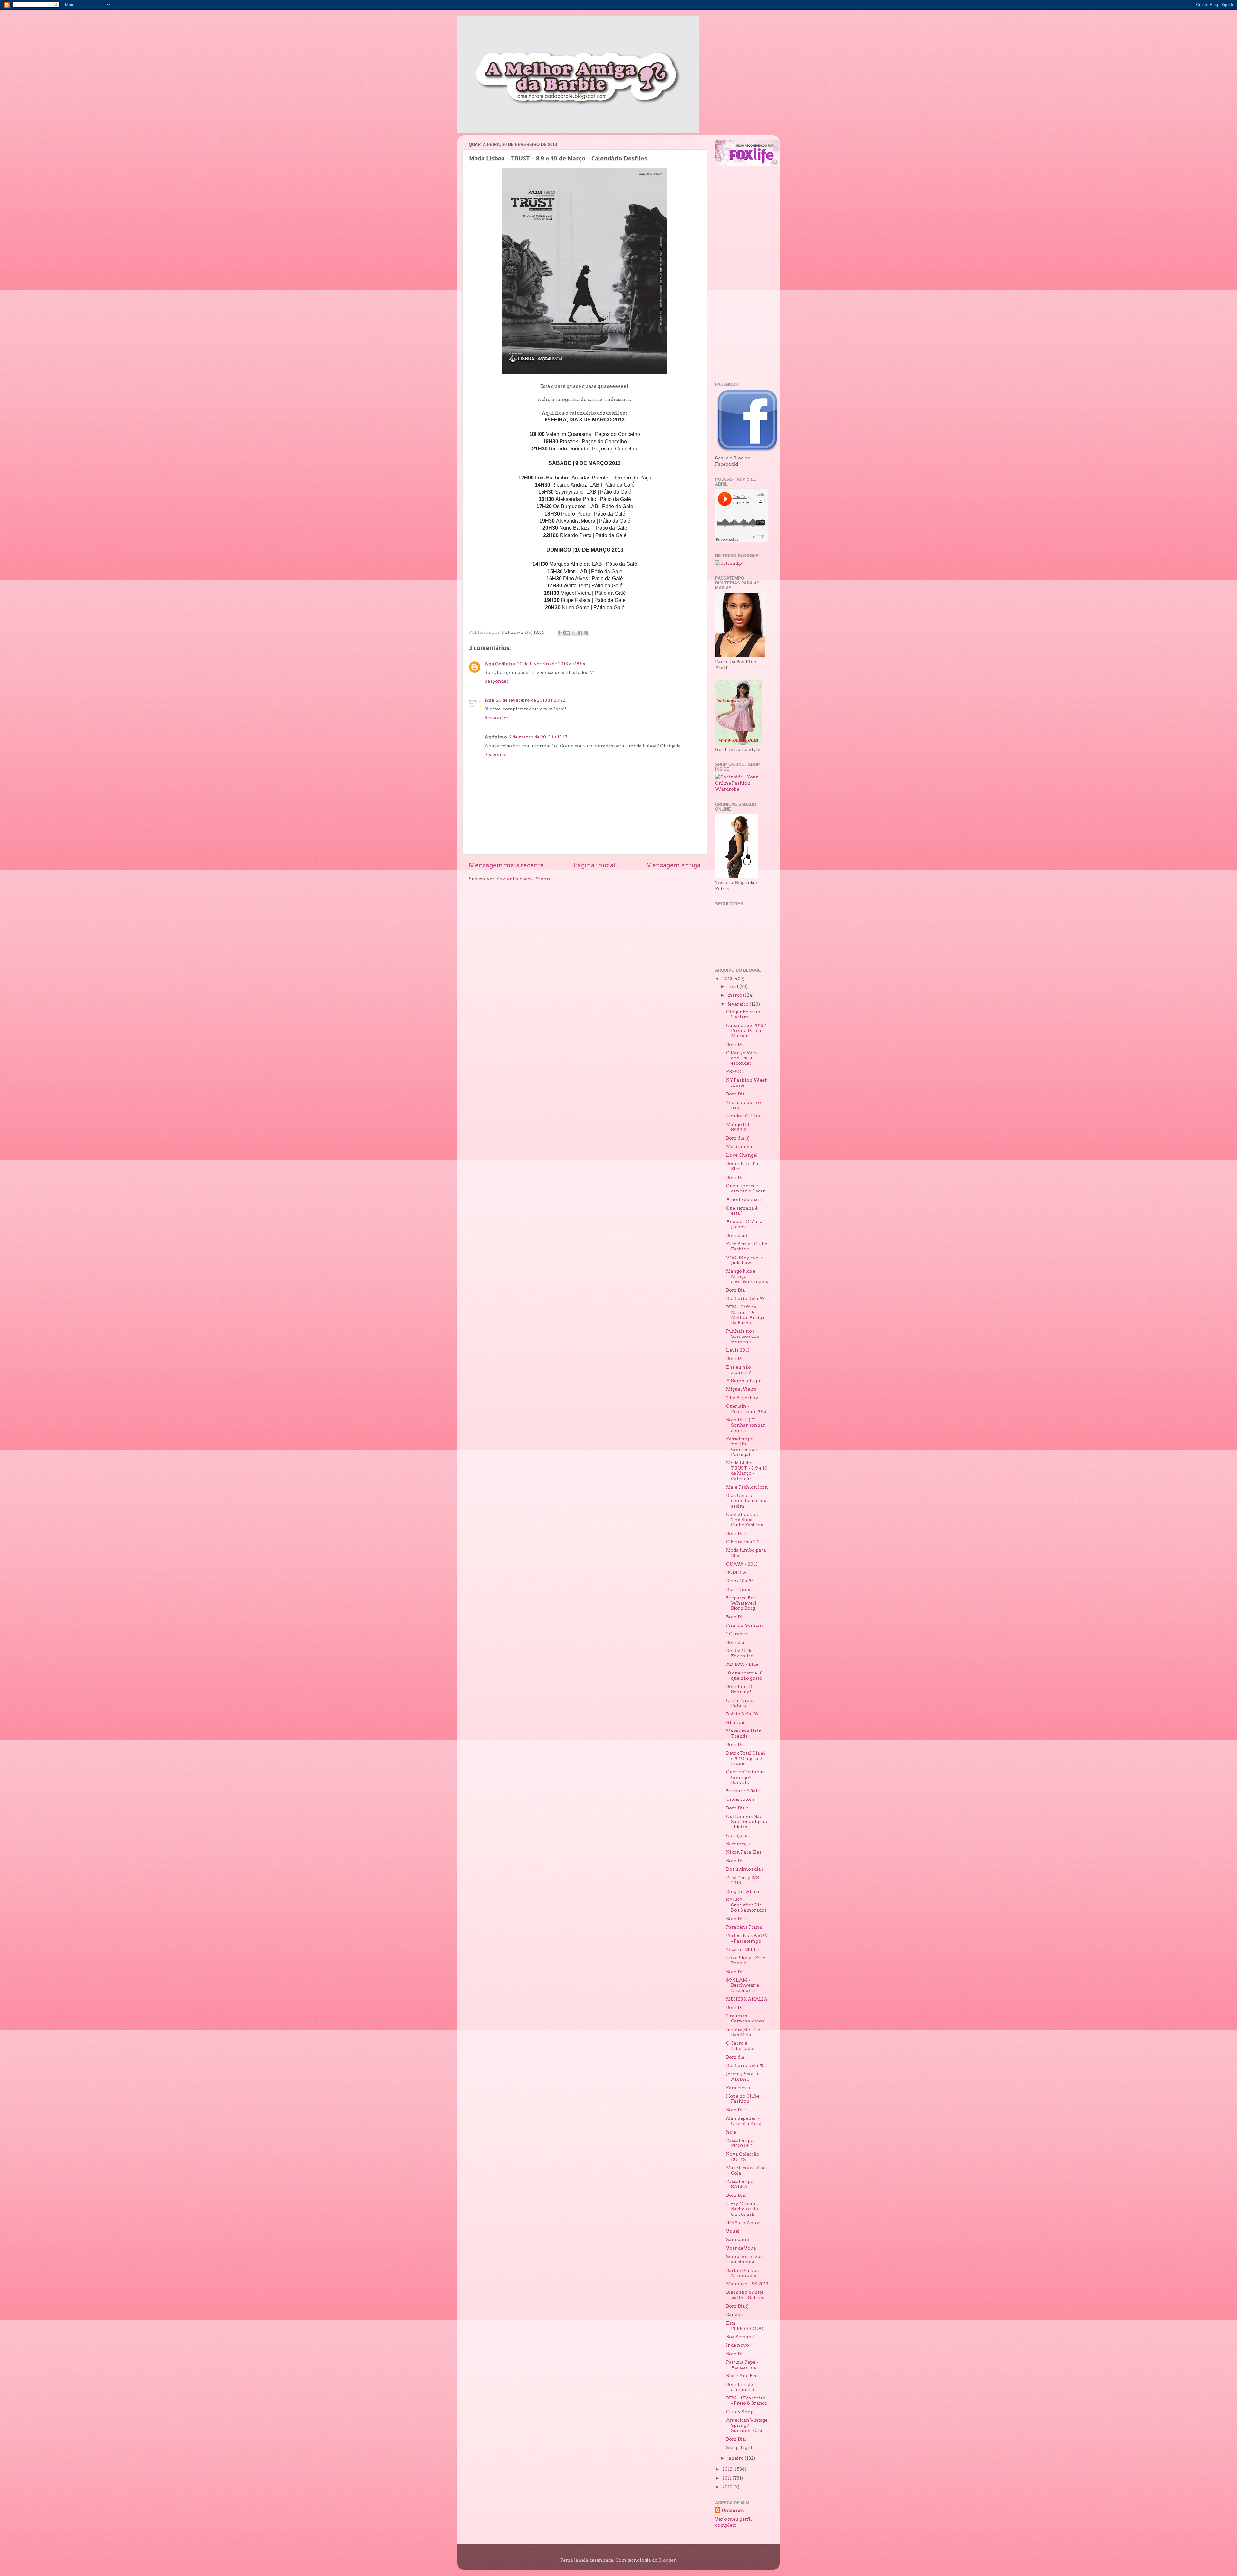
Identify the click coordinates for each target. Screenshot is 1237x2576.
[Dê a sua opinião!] (568, 633)
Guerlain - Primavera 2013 (746, 1409)
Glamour (736, 1722)
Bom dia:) (737, 1235)
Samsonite (738, 2239)
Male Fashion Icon (747, 1487)
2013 (728, 979)
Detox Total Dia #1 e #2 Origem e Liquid (746, 1758)
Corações (737, 1835)
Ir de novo (738, 2345)
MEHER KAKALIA (747, 1999)
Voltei (733, 2231)
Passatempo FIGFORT (740, 2143)
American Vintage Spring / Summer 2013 (747, 2425)
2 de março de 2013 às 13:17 (538, 737)
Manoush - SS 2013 (747, 2284)
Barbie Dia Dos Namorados (742, 2273)
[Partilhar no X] (574, 633)
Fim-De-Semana (745, 1625)
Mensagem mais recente (506, 865)
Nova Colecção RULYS (743, 2156)
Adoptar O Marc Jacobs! (744, 1224)
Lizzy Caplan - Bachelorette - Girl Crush (744, 2209)
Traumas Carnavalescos (745, 2018)
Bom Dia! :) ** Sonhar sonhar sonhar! (746, 1425)
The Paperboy (742, 1398)
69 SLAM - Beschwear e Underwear (743, 1985)
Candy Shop (740, 2412)
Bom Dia (736, 1044)
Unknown (733, 2510)
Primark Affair (743, 1791)
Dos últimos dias (745, 1869)
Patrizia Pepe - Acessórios (742, 2365)
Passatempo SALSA (740, 2184)
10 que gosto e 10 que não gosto (744, 1675)
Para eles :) (738, 2088)
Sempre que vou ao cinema (745, 2259)
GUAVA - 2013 (742, 1564)
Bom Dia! (736, 1533)
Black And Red (742, 2376)
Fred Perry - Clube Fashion (747, 1246)
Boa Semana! (741, 2337)
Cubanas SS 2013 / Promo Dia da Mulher (746, 1030)
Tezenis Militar (743, 1949)
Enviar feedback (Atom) (523, 879)
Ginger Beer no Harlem (743, 1014)
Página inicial (595, 865)
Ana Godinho (500, 664)
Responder (497, 681)
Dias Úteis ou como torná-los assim (746, 1500)
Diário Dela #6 (742, 1714)
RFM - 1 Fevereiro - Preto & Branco (747, 2400)
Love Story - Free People (746, 1960)
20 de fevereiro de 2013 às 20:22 (531, 700)
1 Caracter (737, 1634)
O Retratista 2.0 (743, 1542)
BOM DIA (736, 1572)
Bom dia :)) (738, 1138)
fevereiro (738, 1004)
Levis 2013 (738, 1350)
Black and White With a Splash (745, 2295)
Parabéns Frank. (744, 1927)
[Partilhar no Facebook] (580, 633)
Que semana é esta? (742, 1211)
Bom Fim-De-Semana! (741, 1689)
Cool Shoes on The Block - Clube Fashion (745, 1520)
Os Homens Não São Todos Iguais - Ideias (747, 1821)
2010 (728, 2487)
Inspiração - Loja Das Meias (745, 2032)
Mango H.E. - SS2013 (740, 1127)
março (735, 995)
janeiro (736, 2458)
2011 (727, 2478)
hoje (731, 2132)
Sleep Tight (739, 2447)
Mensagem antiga (673, 865)
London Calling (744, 1116)
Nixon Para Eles (744, 1852)
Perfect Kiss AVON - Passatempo (747, 1938)
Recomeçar (739, 1844)
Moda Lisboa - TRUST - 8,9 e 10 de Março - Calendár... (747, 1471)
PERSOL (735, 1072)
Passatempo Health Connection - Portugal (743, 1447)
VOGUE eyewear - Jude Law (746, 1260)
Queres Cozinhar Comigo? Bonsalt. (745, 1777)
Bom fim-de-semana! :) (740, 2387)
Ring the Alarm (743, 1891)
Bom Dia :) (737, 2306)
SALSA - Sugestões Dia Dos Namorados (746, 1905)
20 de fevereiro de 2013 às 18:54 (551, 664)
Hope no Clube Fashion (743, 2098)
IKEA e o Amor (743, 2223)
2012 (728, 2469)
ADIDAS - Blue (742, 1664)
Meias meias (740, 1146)
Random (736, 2314)
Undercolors (740, 1799)
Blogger (667, 2560)
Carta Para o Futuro (740, 1703)
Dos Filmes (739, 1589)
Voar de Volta (741, 2248)
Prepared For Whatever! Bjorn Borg (741, 1603)
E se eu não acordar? (738, 1370)
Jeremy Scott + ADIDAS (743, 2076)
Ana (489, 700)
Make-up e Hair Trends (743, 1733)
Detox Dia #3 (740, 1581)
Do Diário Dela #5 (745, 2065)
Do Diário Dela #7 (745, 1298)
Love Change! (742, 1155)
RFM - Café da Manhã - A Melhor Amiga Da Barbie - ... (745, 1315)
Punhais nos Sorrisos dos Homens (743, 1336)
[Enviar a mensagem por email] (561, 633)
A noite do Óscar (745, 1199)
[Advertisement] (741, 274)
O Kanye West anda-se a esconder (743, 1058)
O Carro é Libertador (741, 2046)
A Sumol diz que (744, 1381)
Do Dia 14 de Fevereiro (740, 1653)
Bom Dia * (737, 1808)
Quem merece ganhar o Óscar (746, 1188)
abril (733, 986)
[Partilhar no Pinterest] (586, 633)
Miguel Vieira (741, 1389)
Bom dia (735, 1642)
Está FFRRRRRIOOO (745, 2326)
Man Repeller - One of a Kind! (744, 2121)
